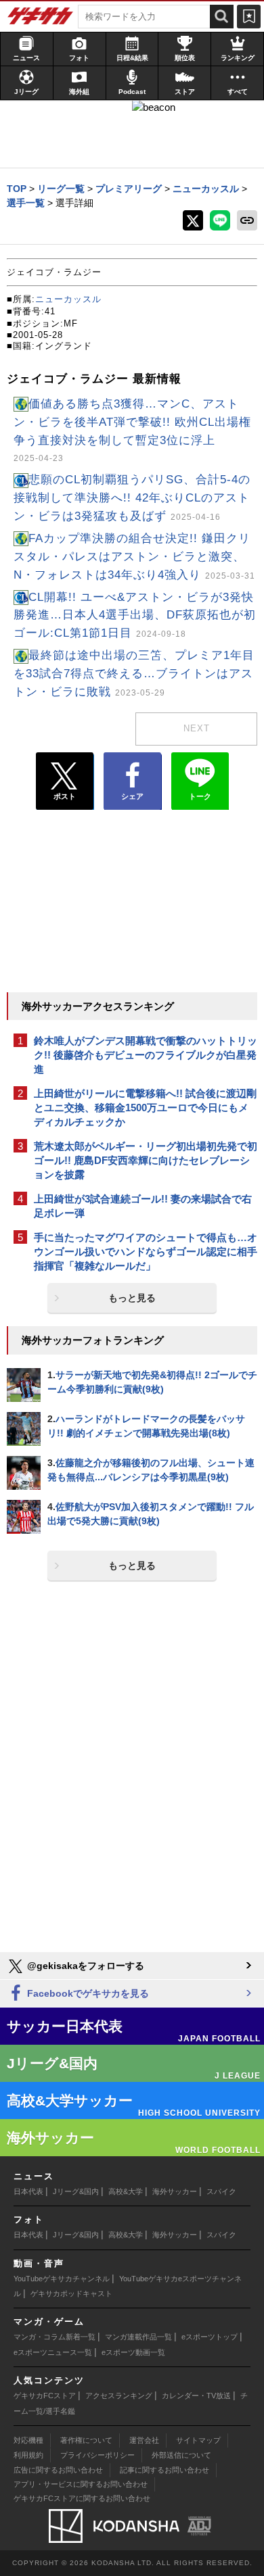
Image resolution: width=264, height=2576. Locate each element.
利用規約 (28, 2455)
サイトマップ (198, 2440)
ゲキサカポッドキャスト (71, 2293)
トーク (200, 796)
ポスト (65, 796)
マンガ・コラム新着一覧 (54, 2337)
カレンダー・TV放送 (196, 2396)
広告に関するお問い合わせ (58, 2470)
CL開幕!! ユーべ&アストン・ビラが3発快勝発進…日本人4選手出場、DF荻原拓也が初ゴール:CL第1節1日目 (135, 615)
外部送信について (181, 2455)
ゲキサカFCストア (45, 2396)
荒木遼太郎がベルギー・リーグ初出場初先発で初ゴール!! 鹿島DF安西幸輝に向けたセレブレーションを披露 (146, 1160)
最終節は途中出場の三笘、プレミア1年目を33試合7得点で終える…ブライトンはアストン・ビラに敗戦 (134, 674)
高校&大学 (126, 2191)
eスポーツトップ (210, 2337)
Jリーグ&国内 (76, 2191)
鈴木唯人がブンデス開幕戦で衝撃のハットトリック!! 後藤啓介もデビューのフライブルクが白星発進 (146, 1055)
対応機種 (28, 2440)
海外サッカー (175, 2191)
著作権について (86, 2440)
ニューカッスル (68, 299)
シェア (132, 796)
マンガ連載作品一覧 (138, 2337)
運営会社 (144, 2440)
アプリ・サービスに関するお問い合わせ (81, 2484)
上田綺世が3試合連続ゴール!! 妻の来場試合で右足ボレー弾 (143, 1206)
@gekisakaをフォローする (84, 1966)
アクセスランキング (119, 2396)
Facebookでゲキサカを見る (87, 1993)
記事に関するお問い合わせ (164, 2470)
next (197, 728)
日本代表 (28, 2191)
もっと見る (132, 1298)
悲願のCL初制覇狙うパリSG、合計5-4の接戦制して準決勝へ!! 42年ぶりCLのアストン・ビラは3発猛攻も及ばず (132, 498)
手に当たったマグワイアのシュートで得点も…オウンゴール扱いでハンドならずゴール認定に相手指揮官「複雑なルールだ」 (146, 1251)
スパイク (221, 2191)
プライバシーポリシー (97, 2455)
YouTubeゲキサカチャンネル (62, 2279)
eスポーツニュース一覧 (53, 2352)
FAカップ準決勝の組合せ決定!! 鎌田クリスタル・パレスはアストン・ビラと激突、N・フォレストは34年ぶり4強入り (134, 557)
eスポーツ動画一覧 (133, 2352)
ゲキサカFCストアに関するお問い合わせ (82, 2498)
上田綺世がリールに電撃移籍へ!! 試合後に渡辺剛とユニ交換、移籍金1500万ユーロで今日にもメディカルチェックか (145, 1108)
